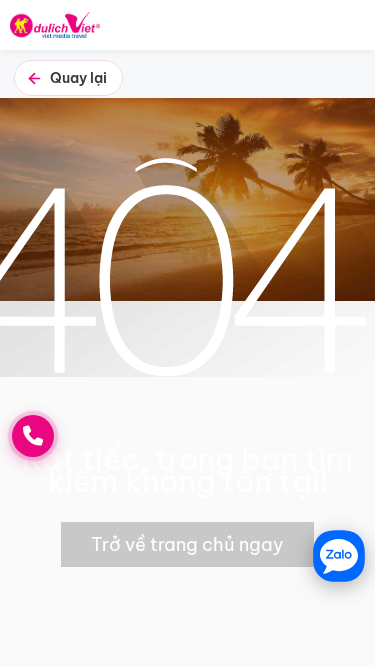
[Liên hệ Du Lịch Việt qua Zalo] (339, 556)
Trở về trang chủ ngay (187, 544)
